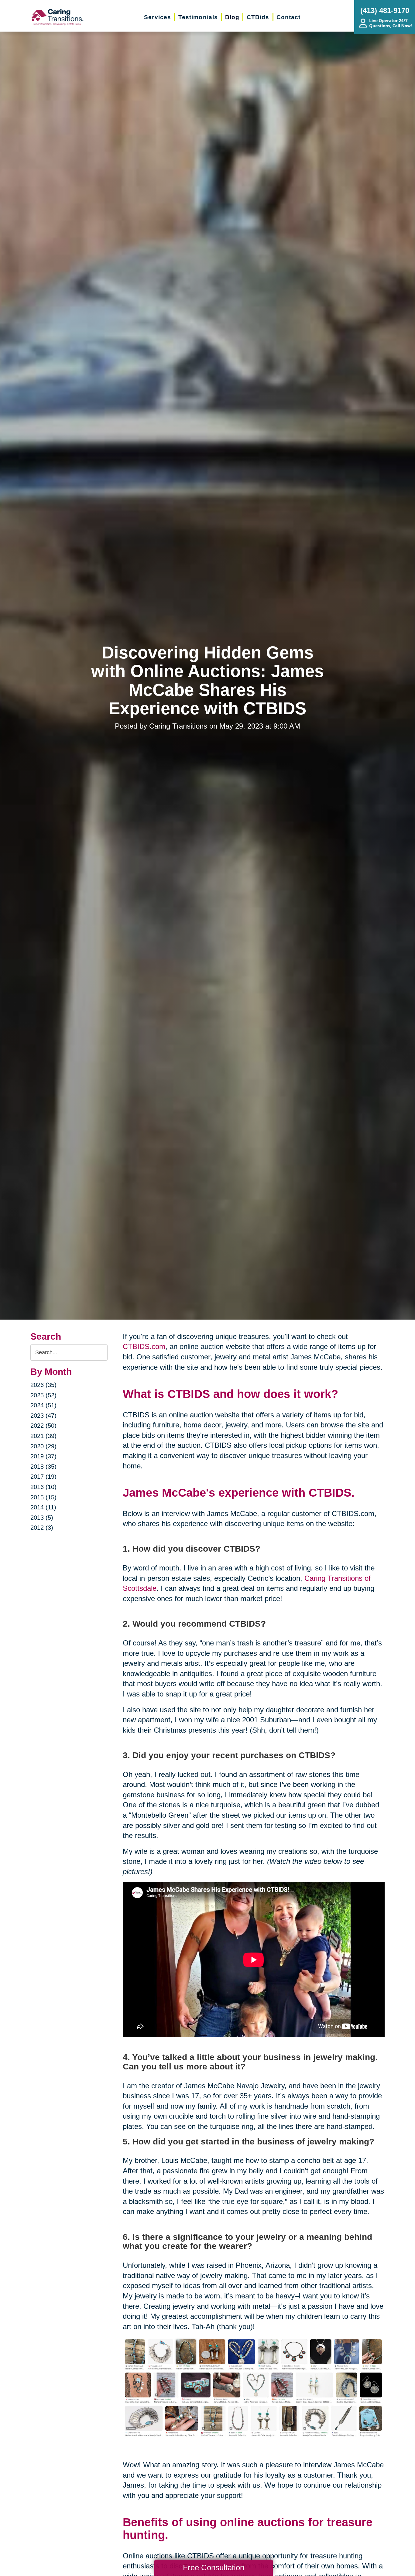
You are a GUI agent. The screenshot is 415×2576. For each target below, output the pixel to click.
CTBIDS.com (144, 1346)
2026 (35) (43, 1385)
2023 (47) (43, 1416)
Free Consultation (214, 2567)
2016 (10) (43, 1487)
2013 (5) (42, 1518)
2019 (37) (43, 1456)
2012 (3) (42, 1528)
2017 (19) (43, 1477)
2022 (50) (43, 1426)
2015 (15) (43, 1497)
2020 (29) (43, 1446)
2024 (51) (43, 1405)
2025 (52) (43, 1395)
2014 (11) (43, 1507)
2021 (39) (43, 1436)
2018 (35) (43, 1467)
